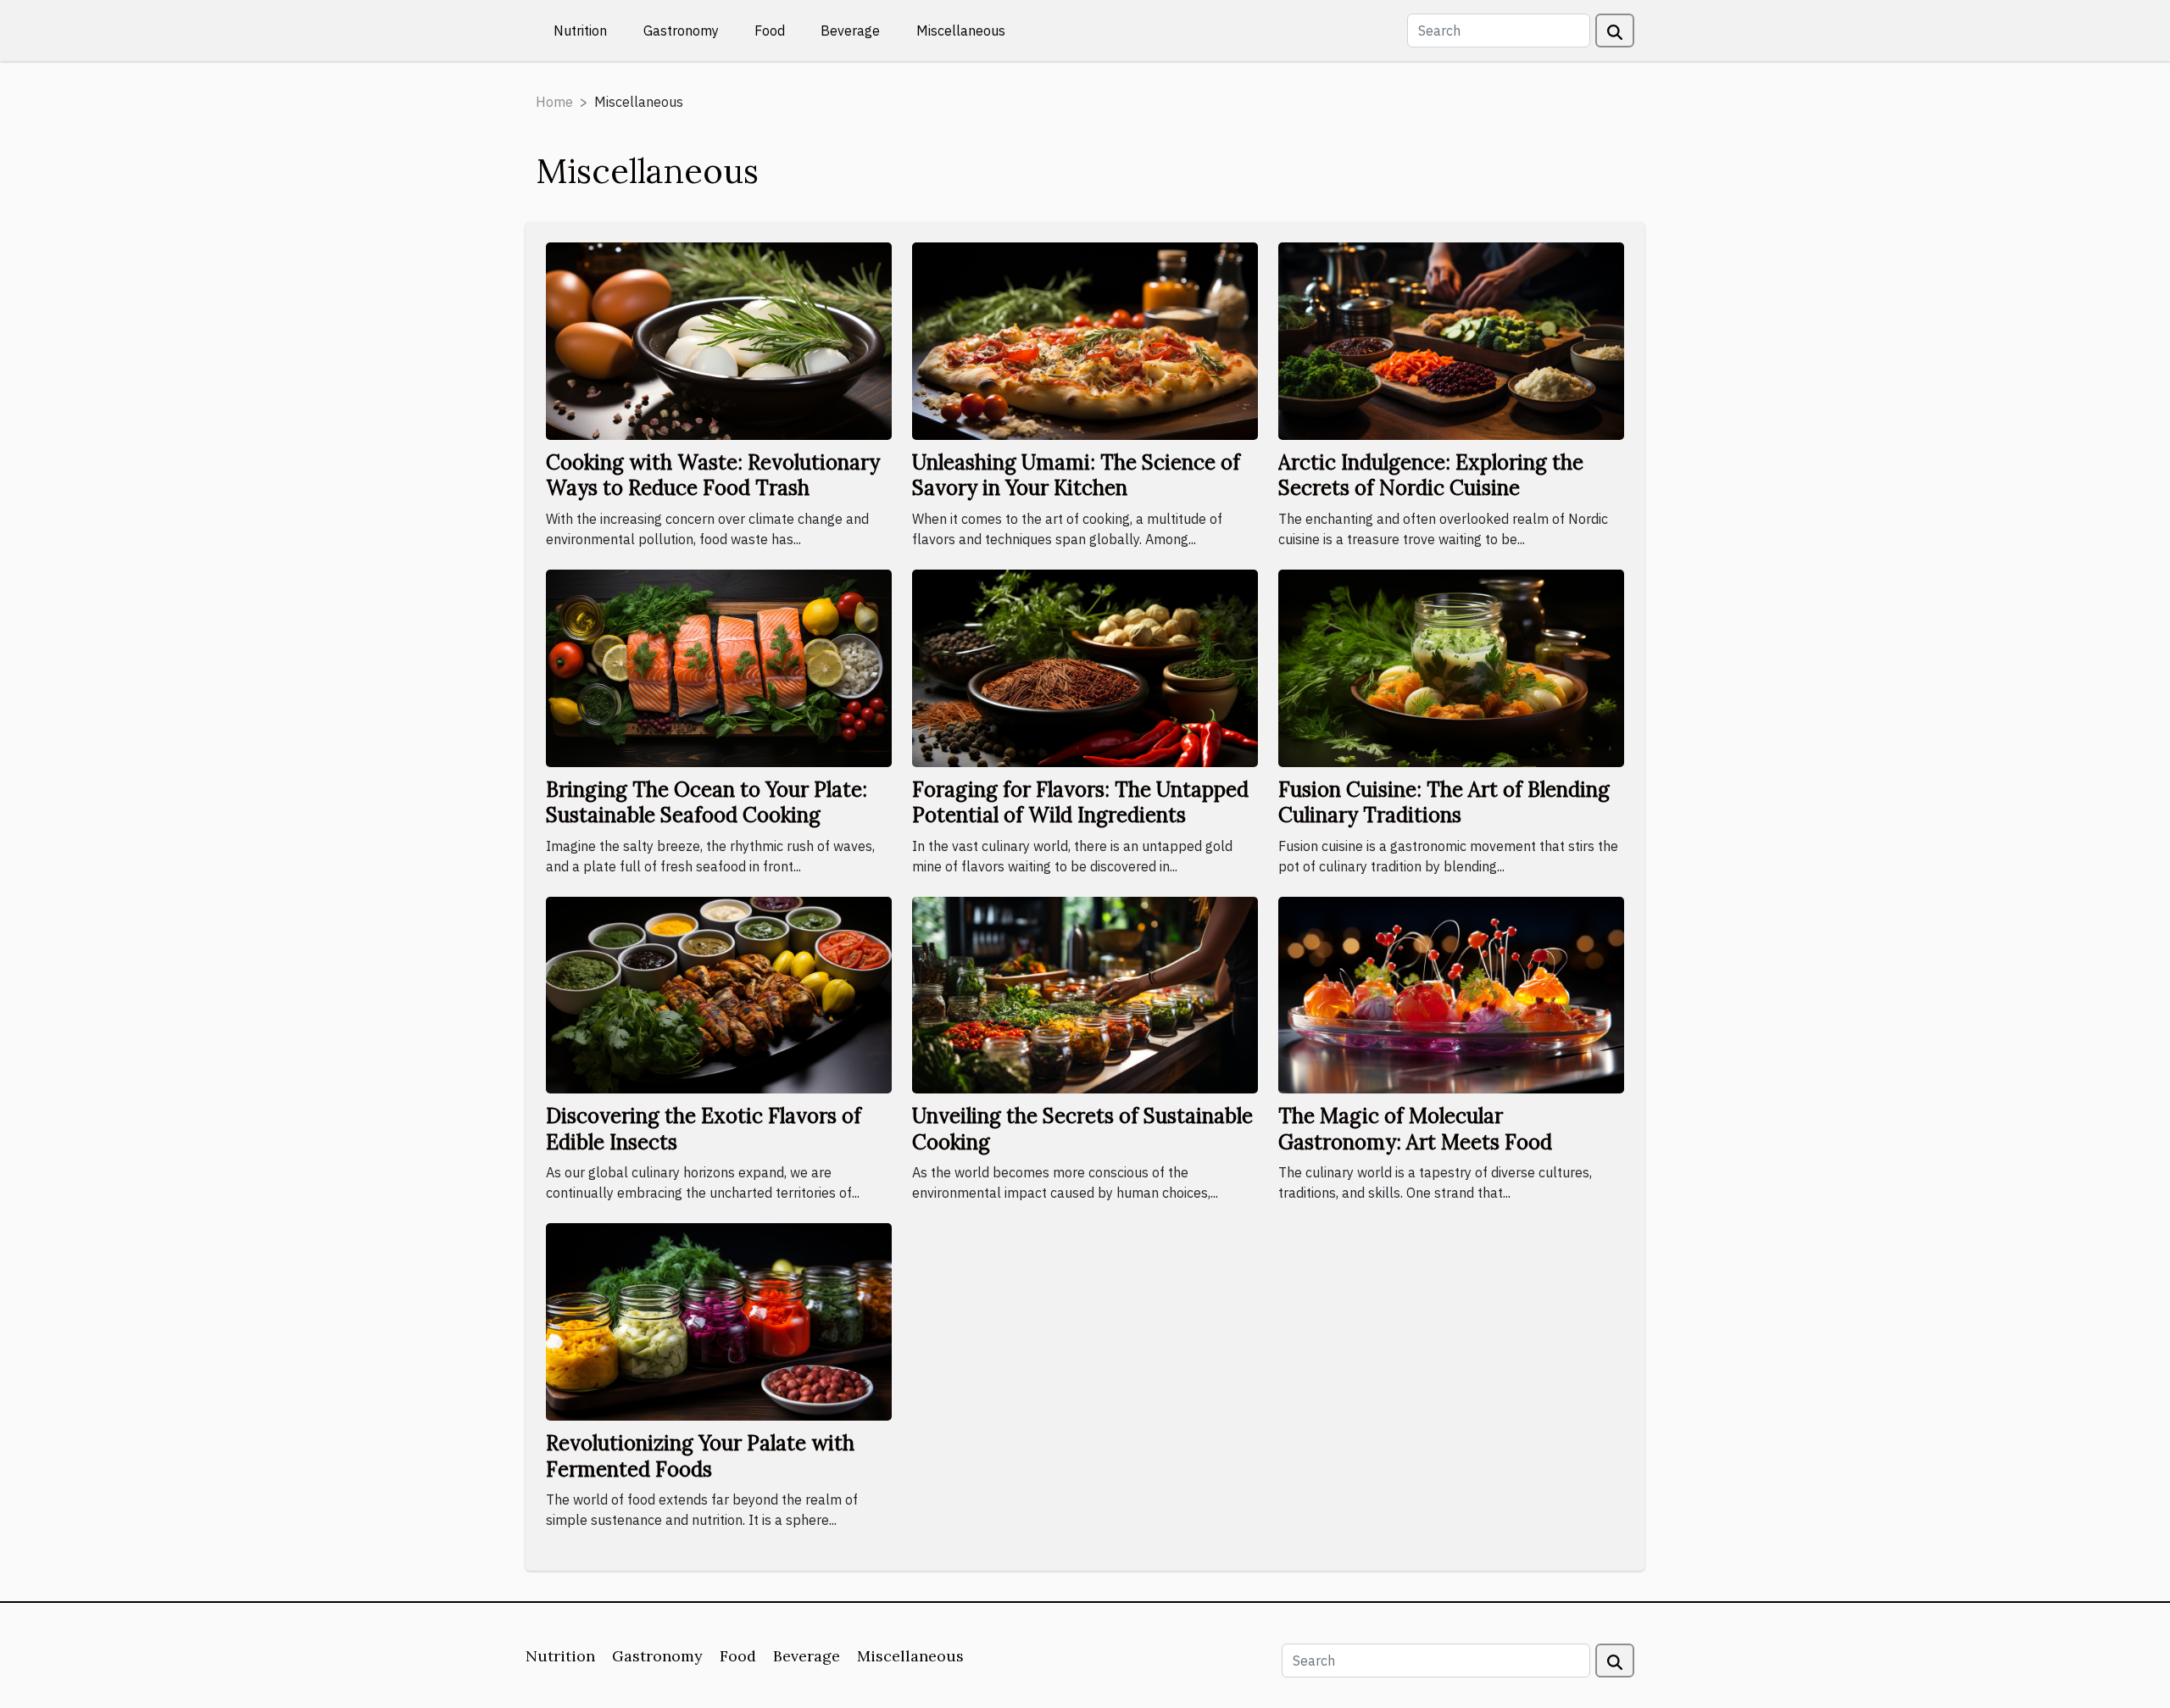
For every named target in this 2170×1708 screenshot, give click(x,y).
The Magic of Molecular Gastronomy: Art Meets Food (1415, 1129)
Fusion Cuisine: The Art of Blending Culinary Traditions (1444, 802)
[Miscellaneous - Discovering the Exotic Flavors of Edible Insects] (719, 993)
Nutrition (580, 31)
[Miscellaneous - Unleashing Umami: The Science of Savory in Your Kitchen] (1085, 340)
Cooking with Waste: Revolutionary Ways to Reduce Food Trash (713, 475)
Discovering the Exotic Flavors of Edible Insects (704, 1129)
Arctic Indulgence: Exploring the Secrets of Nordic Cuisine (1431, 475)
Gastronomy (681, 31)
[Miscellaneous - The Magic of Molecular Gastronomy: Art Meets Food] (1451, 993)
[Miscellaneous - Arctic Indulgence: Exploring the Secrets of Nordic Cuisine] (1451, 340)
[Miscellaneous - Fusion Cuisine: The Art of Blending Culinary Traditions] (1451, 666)
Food (770, 31)
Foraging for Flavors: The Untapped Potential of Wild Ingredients (1080, 802)
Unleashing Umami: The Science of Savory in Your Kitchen (1076, 475)
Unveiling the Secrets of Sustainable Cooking (1082, 1129)
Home (554, 102)
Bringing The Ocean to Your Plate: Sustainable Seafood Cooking (707, 802)
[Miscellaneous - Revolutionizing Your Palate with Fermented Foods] (719, 1321)
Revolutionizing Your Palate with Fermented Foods (700, 1456)
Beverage (850, 31)
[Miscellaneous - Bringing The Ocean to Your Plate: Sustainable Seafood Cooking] (719, 666)
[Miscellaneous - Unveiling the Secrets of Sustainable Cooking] (1085, 993)
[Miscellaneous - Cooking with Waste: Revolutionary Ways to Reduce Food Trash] (719, 340)
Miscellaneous (961, 31)
